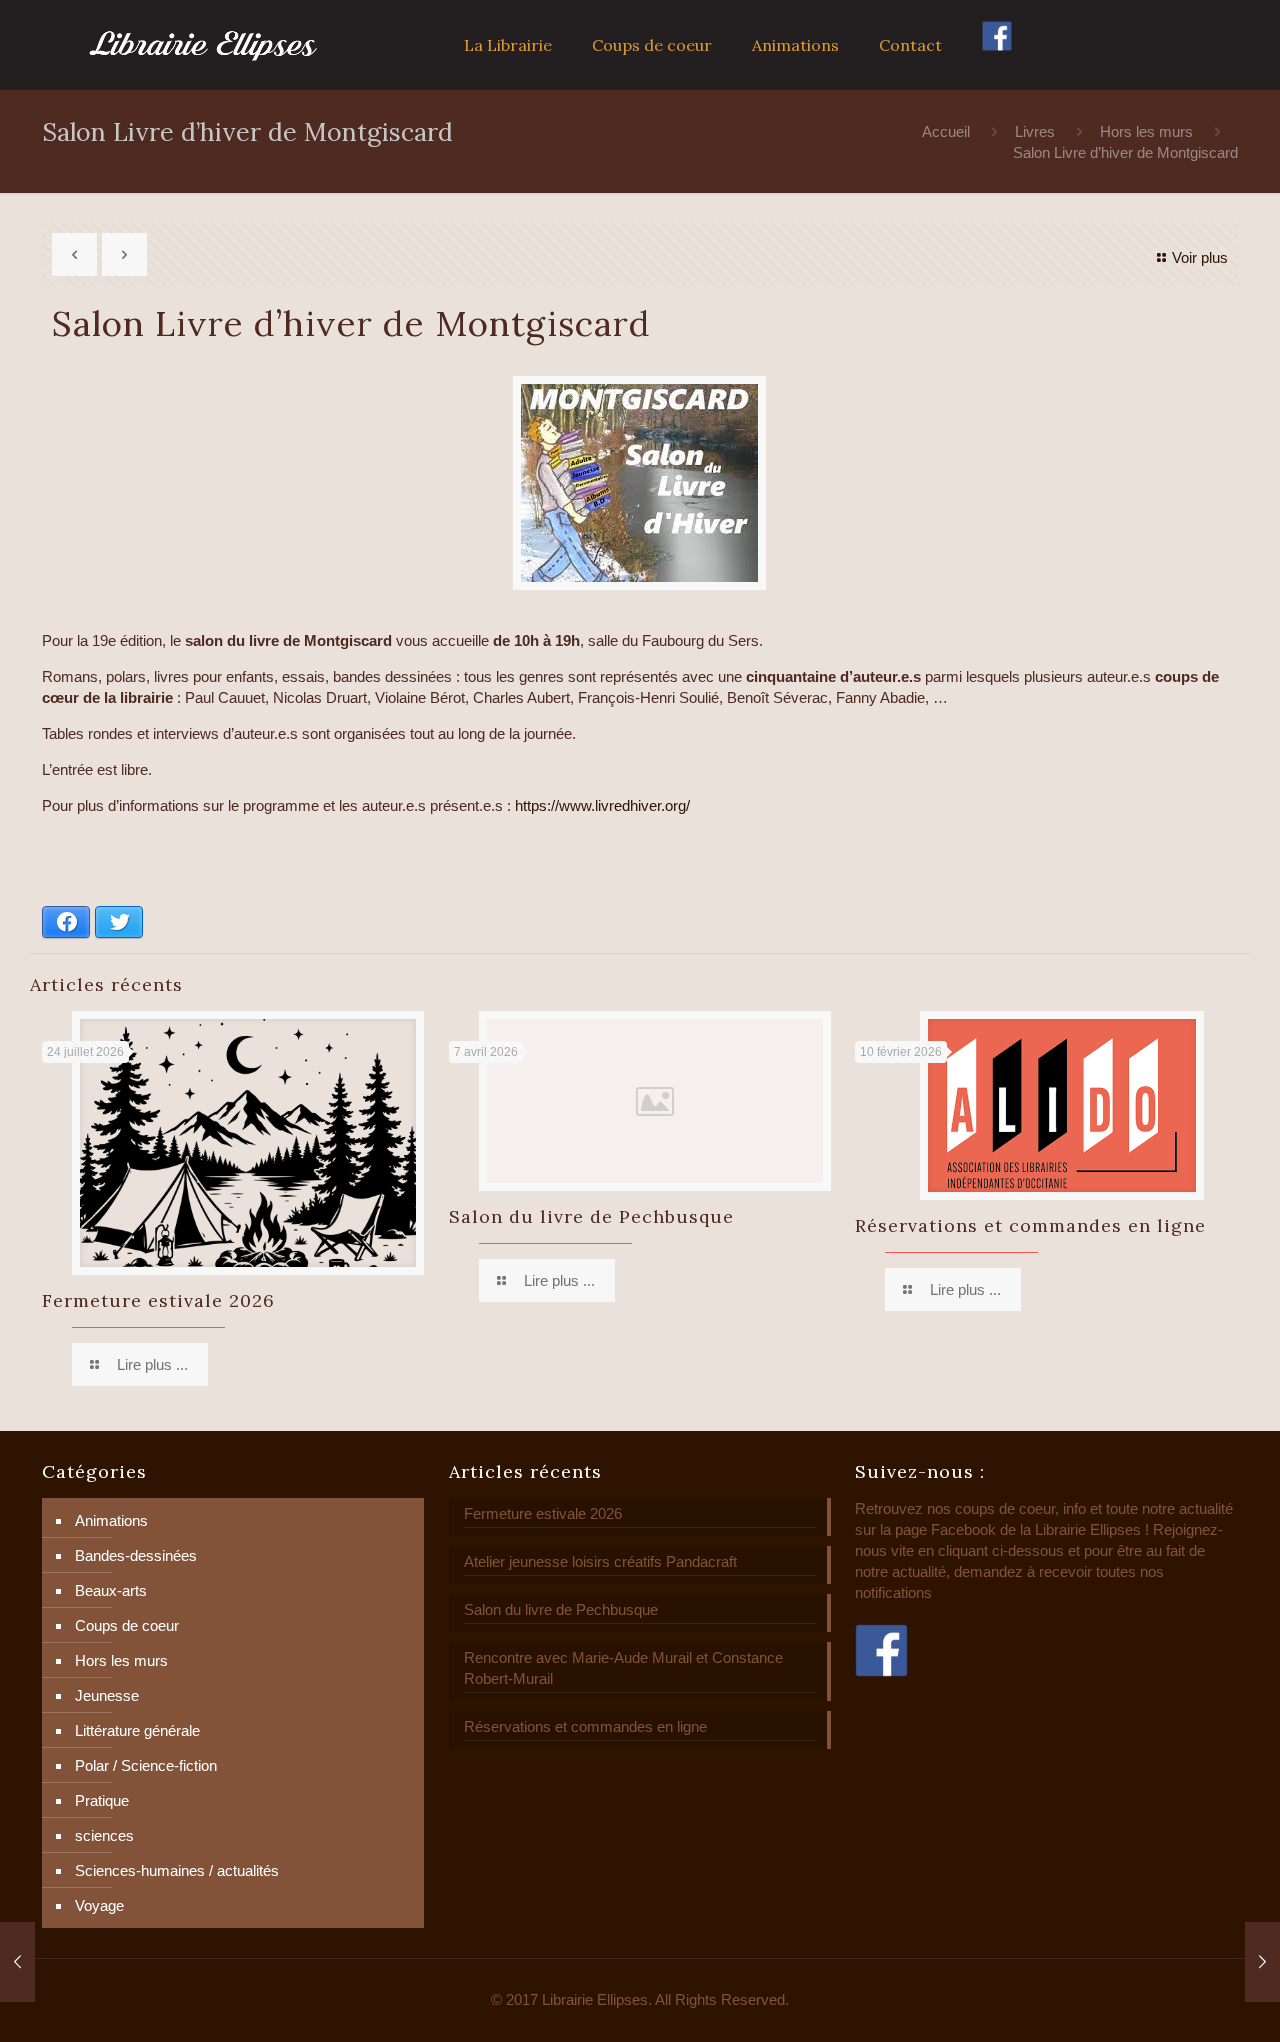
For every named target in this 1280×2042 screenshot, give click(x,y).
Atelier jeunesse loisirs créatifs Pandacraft (600, 1561)
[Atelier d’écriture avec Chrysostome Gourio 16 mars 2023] (1262, 1962)
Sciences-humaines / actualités (177, 1870)
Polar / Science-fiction (146, 1765)
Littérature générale (137, 1730)
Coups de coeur (127, 1625)
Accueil (946, 131)
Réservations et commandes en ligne (1030, 1225)
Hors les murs (1146, 131)
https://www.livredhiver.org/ (602, 805)
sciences (104, 1835)
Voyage (99, 1905)
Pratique (102, 1800)
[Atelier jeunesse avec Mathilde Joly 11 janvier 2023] (17, 1962)
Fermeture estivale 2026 (158, 1300)
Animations (111, 1520)
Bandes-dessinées (136, 1555)
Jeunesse (107, 1695)
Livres (1035, 131)
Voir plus (1200, 257)
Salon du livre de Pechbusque (591, 1216)
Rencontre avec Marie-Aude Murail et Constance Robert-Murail (623, 1668)
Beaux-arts (111, 1590)
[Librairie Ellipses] (203, 45)
